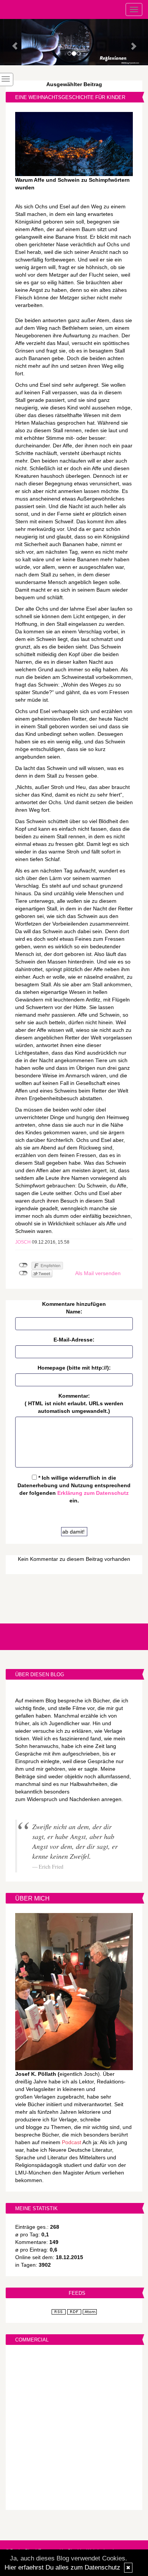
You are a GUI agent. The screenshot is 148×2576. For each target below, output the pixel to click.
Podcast (72, 2142)
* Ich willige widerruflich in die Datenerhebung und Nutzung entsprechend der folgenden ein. (74, 1489)
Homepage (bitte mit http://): (74, 1368)
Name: (74, 1312)
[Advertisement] (74, 2428)
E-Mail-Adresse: (74, 1340)
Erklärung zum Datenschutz (93, 1493)
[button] (11, 42)
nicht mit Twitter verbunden (23, 1273)
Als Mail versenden (98, 1273)
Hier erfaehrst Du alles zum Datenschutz (62, 2567)
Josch (23, 1242)
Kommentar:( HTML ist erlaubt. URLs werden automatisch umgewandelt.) (74, 1403)
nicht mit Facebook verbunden (23, 1265)
